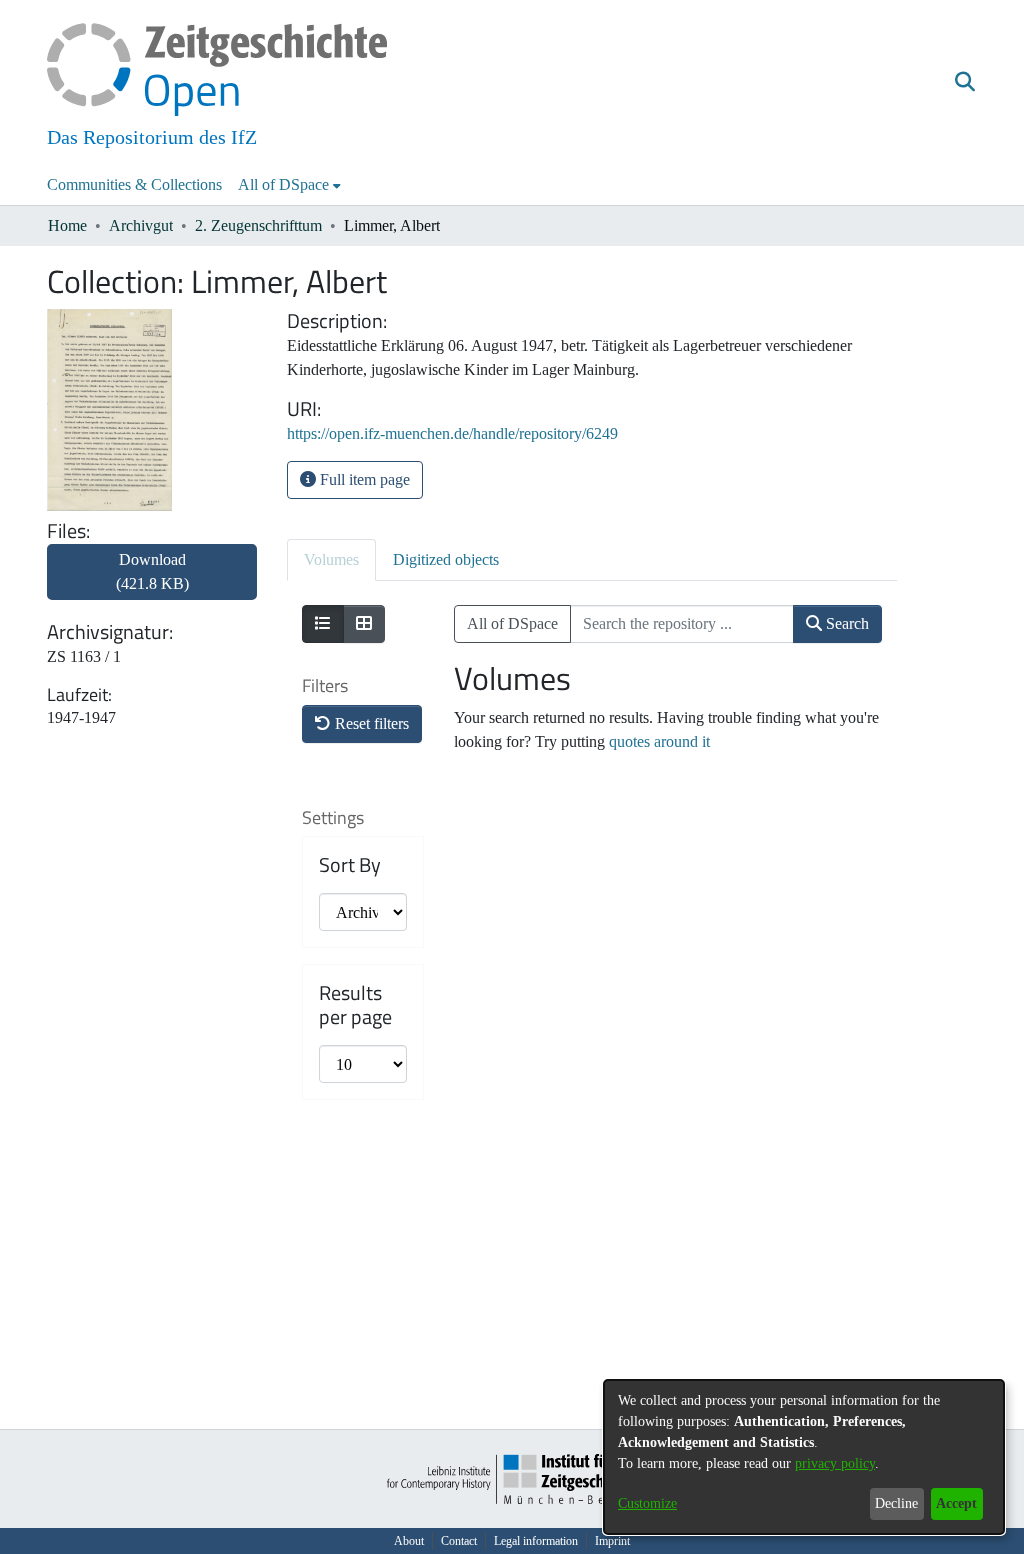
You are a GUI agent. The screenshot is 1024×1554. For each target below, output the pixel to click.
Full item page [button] (363, 479)
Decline (896, 1503)
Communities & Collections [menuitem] (134, 184)
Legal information (536, 1541)
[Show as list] (323, 624)
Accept (956, 1503)
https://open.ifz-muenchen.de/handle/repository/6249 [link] (452, 433)
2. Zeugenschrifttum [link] (258, 225)
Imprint (612, 1541)
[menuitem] (289, 185)
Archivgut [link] (141, 225)
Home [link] (67, 225)
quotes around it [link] (659, 741)
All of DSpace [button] (283, 184)
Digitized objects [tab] (446, 559)
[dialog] (804, 1457)
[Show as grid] (364, 624)
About (409, 1541)
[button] (964, 83)
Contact (459, 1541)
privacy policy (835, 1463)
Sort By (350, 865)
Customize (647, 1503)
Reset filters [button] (370, 723)
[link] (152, 583)
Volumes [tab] (331, 559)
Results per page (355, 1005)
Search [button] (845, 623)
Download (152, 571)
